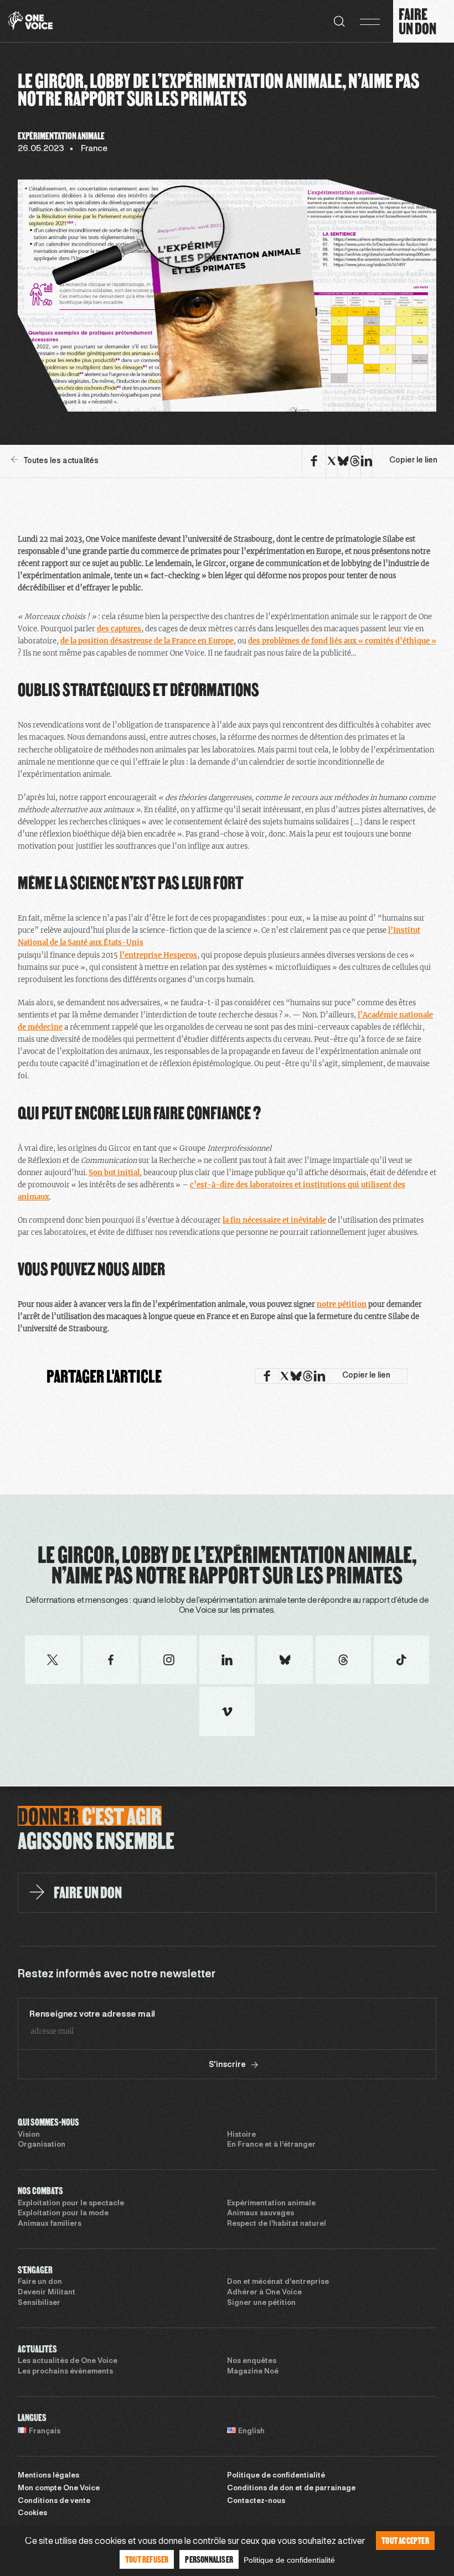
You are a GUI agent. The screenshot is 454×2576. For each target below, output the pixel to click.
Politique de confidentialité (276, 2476)
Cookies (32, 2513)
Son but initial (114, 1173)
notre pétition (342, 1304)
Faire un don (40, 2282)
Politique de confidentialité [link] (289, 2560)
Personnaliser (209, 2559)
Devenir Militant (47, 2293)
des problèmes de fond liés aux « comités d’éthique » (342, 641)
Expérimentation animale (271, 2204)
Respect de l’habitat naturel (277, 2224)
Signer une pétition (261, 2303)
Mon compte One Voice (59, 2489)
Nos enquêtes (252, 2361)
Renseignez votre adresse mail (92, 2014)
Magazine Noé (253, 2372)
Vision (29, 2135)
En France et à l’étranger (271, 2145)
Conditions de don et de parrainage (291, 2489)
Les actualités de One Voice (68, 2361)
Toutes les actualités (61, 461)
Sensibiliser (39, 2303)
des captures (119, 629)
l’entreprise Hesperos (158, 955)
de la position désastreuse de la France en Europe (147, 641)
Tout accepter (405, 2540)
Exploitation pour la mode (63, 2214)
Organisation (42, 2145)
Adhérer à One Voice (264, 2293)
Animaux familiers (50, 2224)
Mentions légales (48, 2476)
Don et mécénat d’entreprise (278, 2282)
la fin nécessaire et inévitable (274, 1220)
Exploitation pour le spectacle (71, 2204)
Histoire (241, 2135)
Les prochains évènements (65, 2372)
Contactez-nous (256, 2501)
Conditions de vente (54, 2501)
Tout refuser (147, 2559)
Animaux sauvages (260, 2214)
